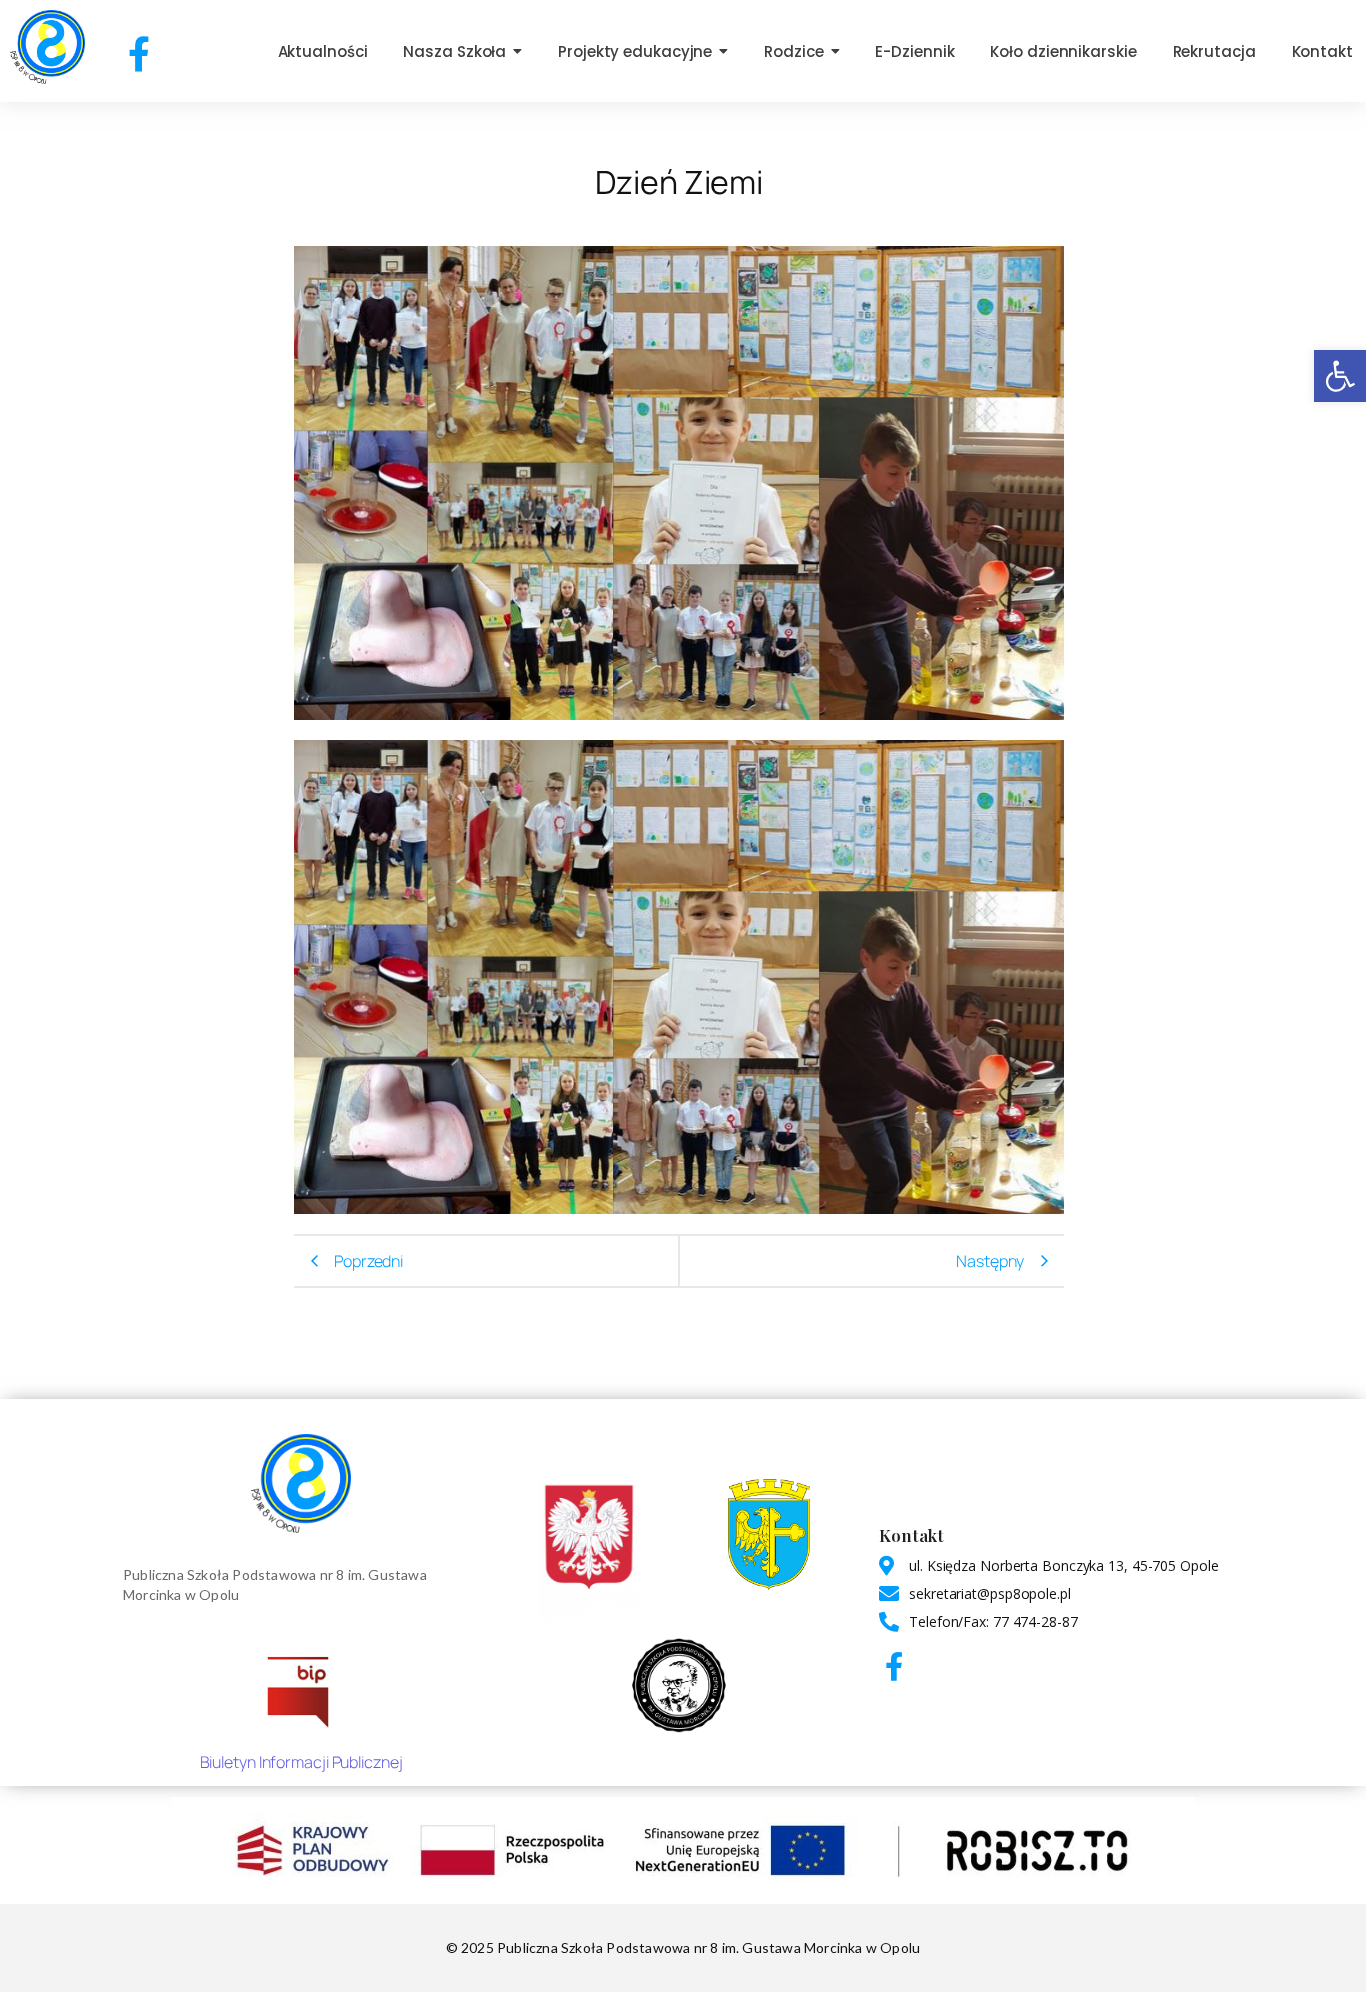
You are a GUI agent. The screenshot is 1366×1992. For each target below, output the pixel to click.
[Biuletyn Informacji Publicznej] (301, 1689)
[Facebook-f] (139, 54)
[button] (1340, 376)
